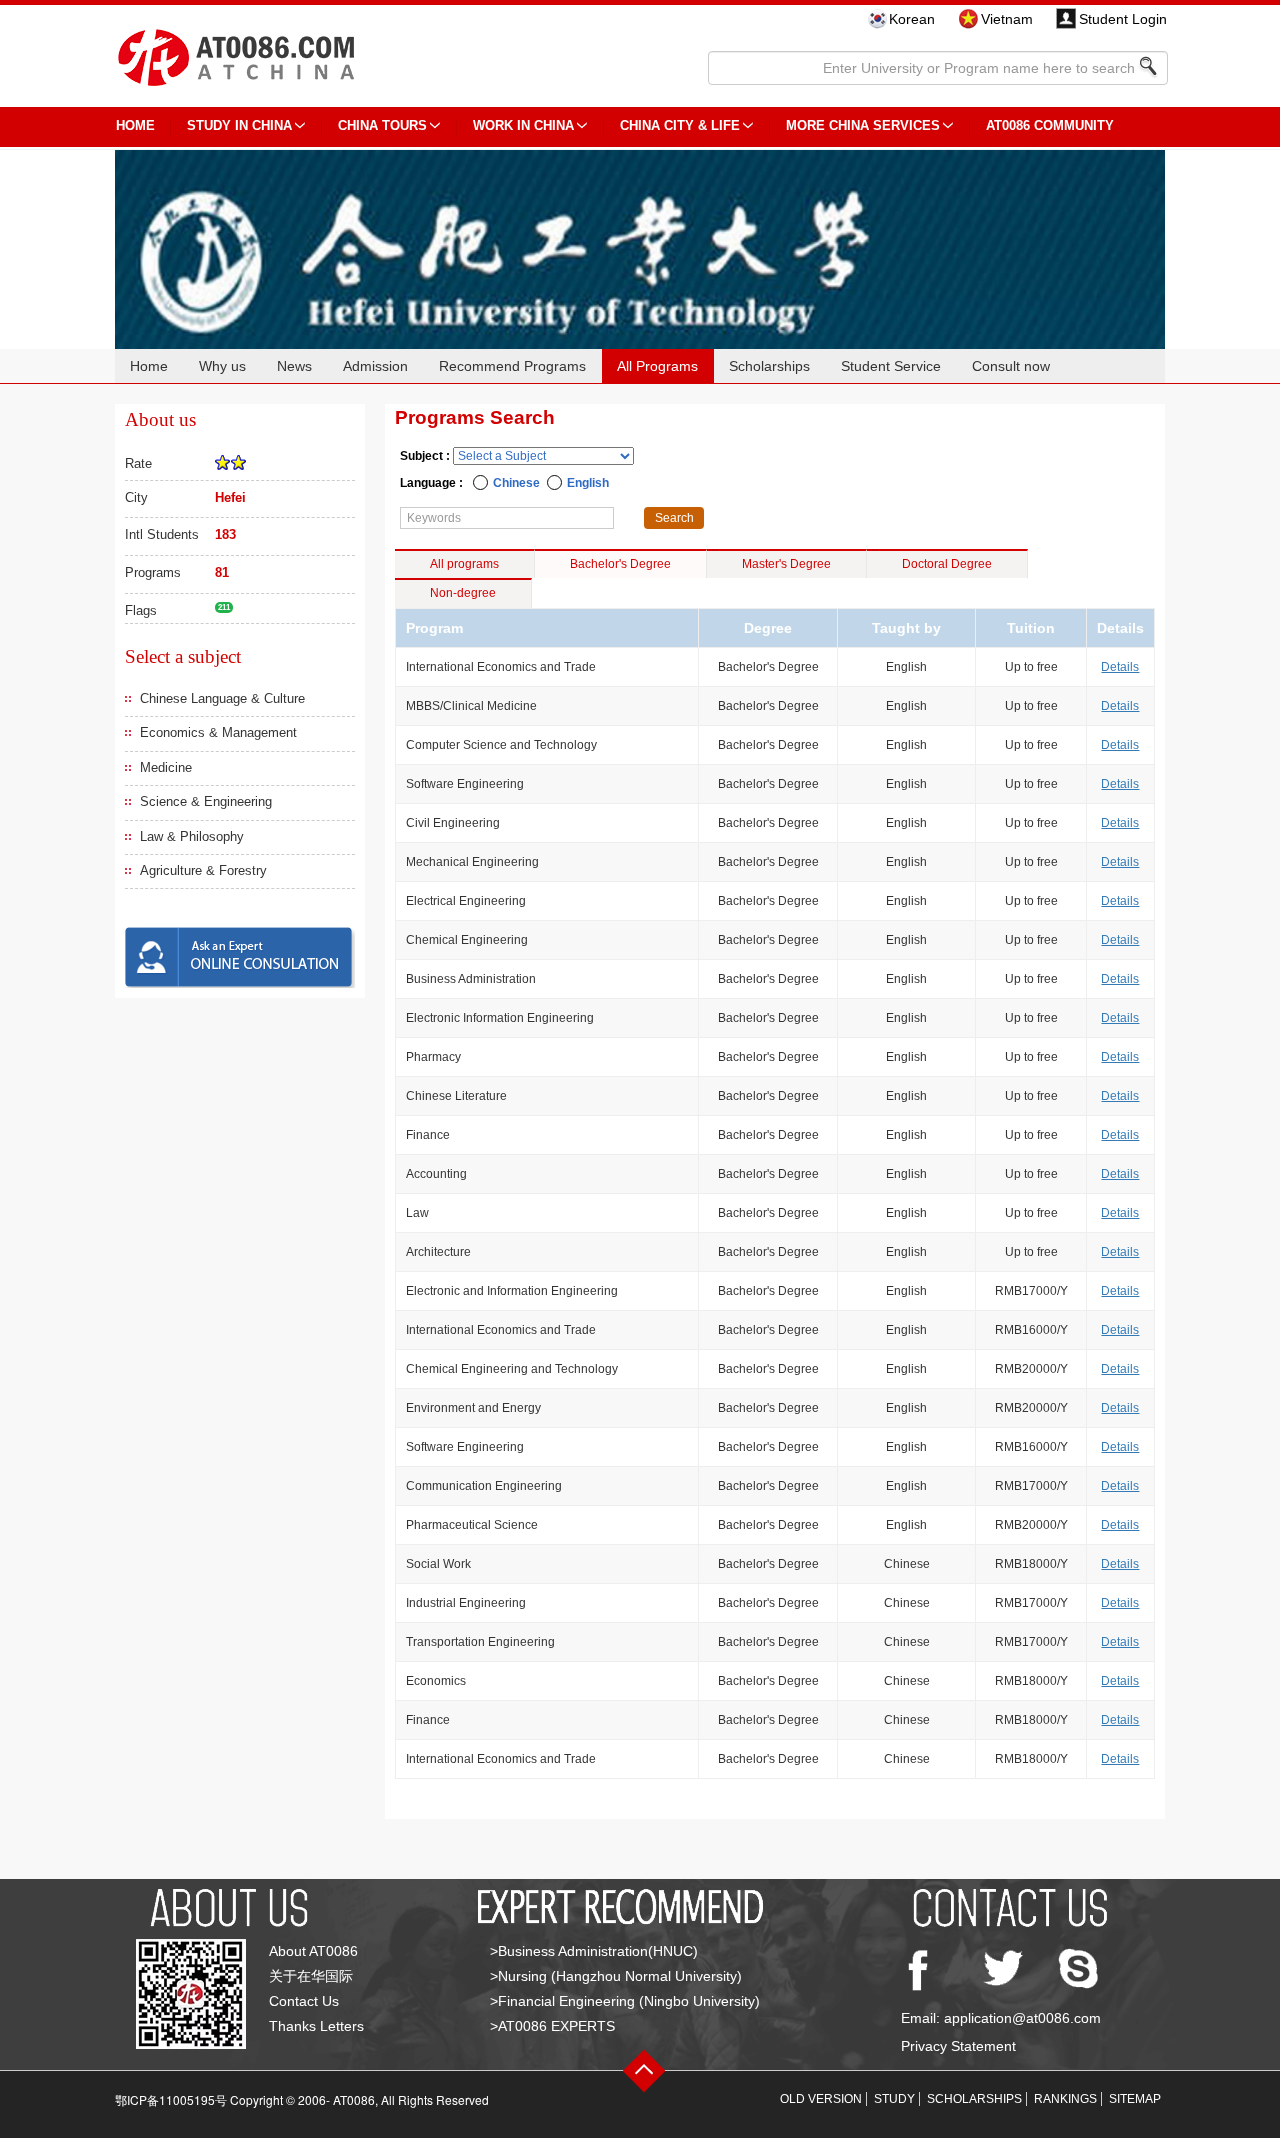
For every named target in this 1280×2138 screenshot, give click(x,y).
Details (1120, 667)
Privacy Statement (958, 2046)
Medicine (166, 767)
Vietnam (1007, 19)
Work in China (523, 125)
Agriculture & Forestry (203, 870)
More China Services (863, 125)
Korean (912, 19)
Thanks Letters (316, 2026)
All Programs (657, 366)
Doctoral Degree (947, 564)
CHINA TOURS (382, 125)
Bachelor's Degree (620, 564)
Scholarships (769, 366)
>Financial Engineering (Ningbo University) (625, 2001)
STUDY (894, 2099)
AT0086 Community (1050, 125)
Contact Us (304, 2001)
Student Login (1123, 19)
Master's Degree (786, 564)
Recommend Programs (512, 366)
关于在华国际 (311, 1976)
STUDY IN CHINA (239, 125)
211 (224, 607)
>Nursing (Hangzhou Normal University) (616, 1976)
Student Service (891, 366)
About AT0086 (313, 1951)
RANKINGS (1065, 2099)
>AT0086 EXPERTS (552, 2026)
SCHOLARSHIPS (974, 2099)
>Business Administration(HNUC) (594, 1951)
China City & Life (680, 125)
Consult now (1011, 366)
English (588, 483)
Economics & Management (218, 732)
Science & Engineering (206, 801)
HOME (135, 125)
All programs (464, 564)
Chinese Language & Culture (222, 698)
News (294, 366)
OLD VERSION (821, 2099)
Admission (375, 366)
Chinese (516, 483)
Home (149, 366)
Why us (222, 366)
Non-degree (463, 593)
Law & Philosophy (192, 836)
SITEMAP (1135, 2099)
